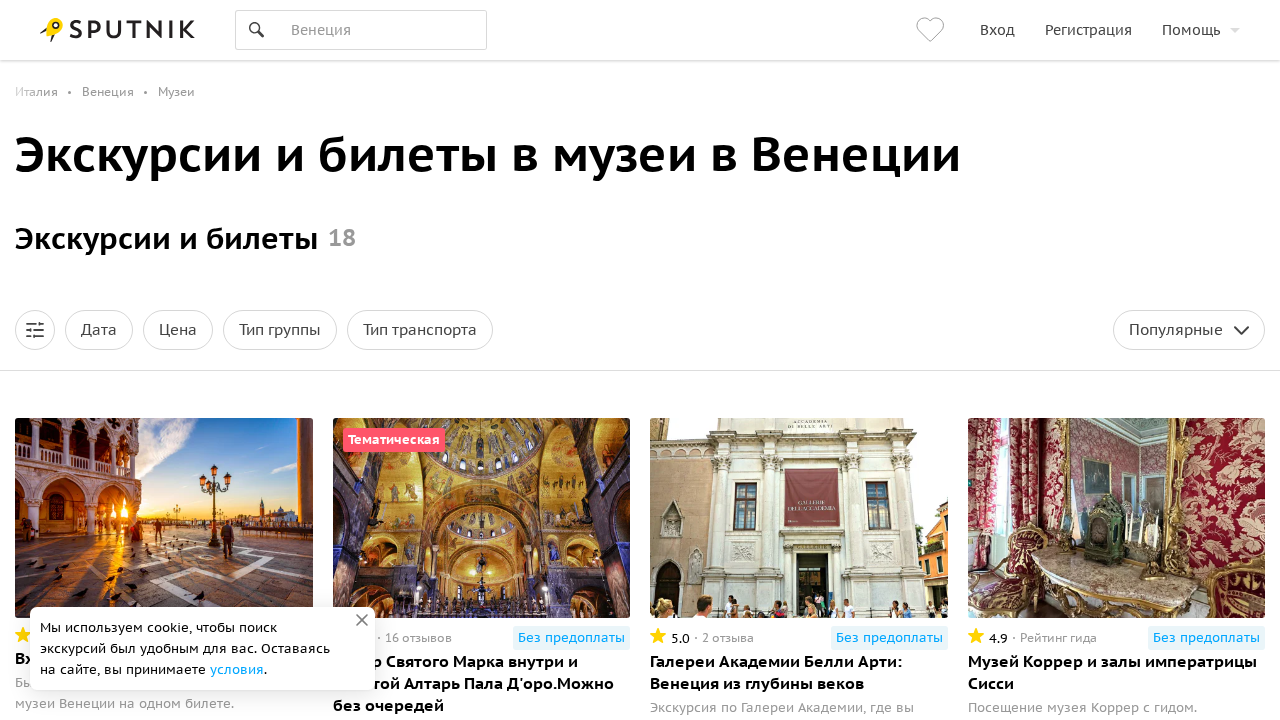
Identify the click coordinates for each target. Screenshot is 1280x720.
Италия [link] (36, 91)
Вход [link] (997, 30)
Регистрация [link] (1088, 30)
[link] (933, 30)
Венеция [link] (108, 91)
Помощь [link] (1191, 30)
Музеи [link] (176, 91)
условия (237, 669)
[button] (35, 330)
